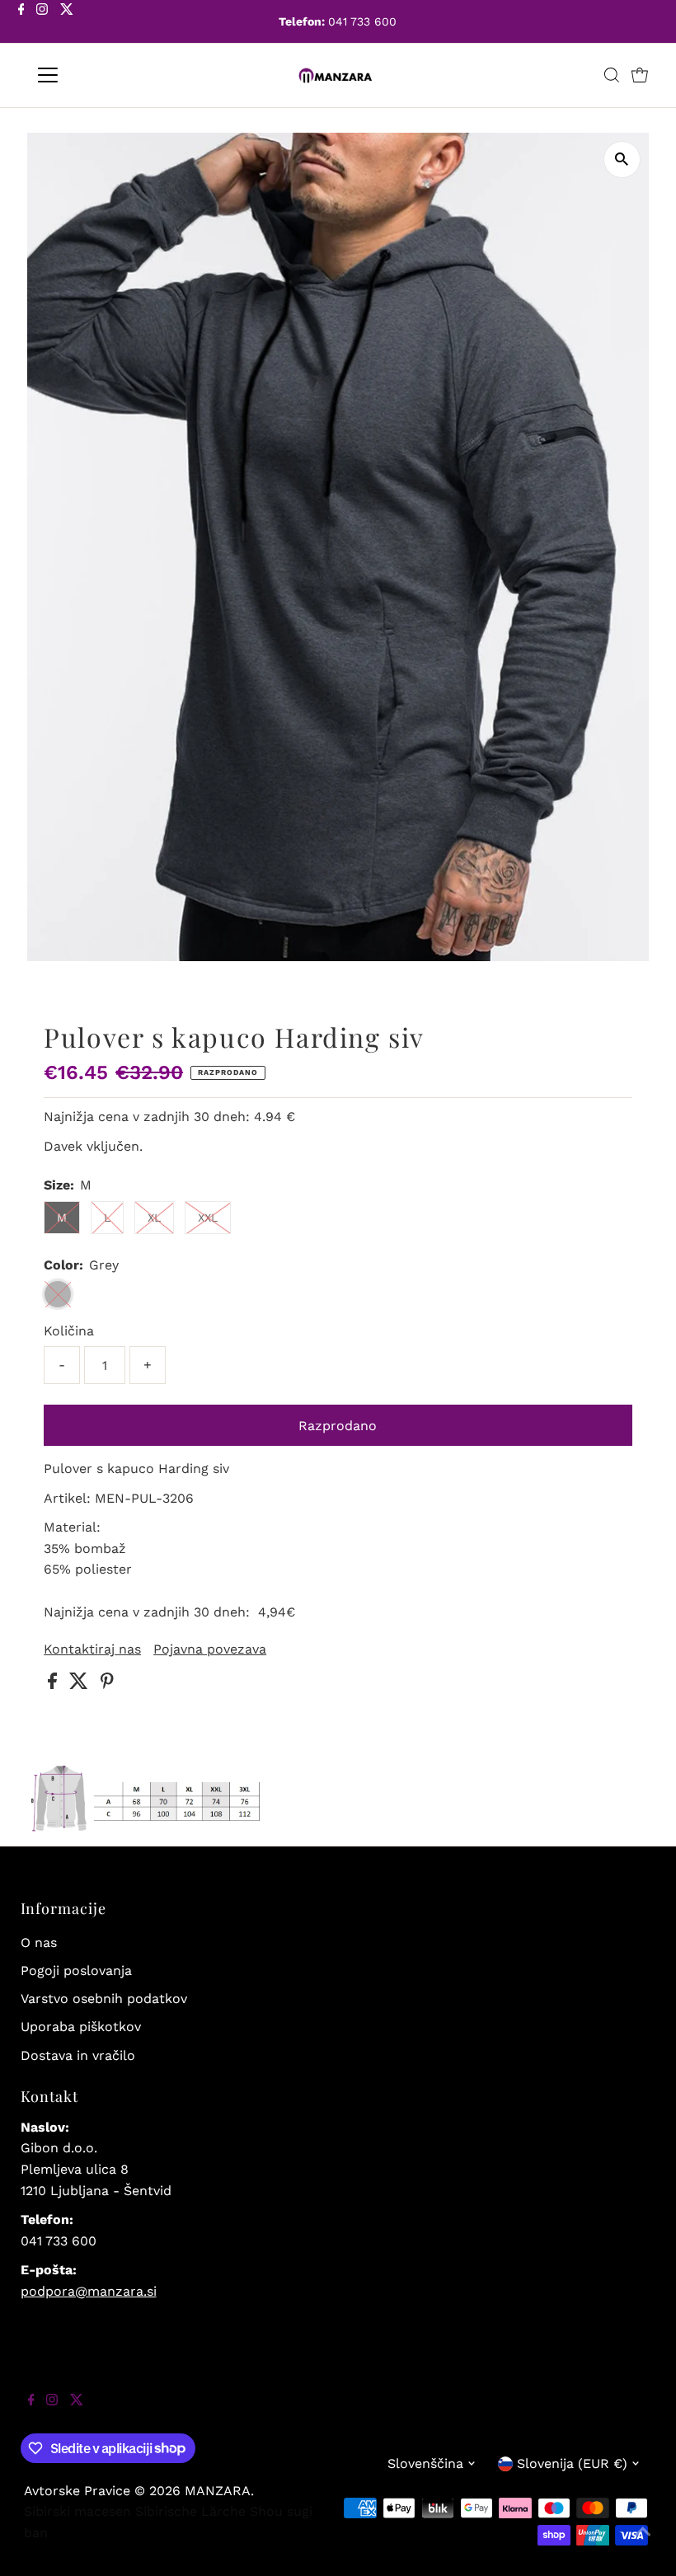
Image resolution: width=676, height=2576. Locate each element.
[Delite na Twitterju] (81, 1684)
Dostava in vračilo (78, 2055)
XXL (208, 1218)
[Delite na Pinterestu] (107, 1684)
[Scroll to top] (643, 2543)
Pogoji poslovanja (76, 1971)
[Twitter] (67, 23)
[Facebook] (21, 23)
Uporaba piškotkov (81, 2027)
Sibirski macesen (77, 2511)
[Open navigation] (101, 75)
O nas (39, 1943)
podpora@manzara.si (89, 2291)
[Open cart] (640, 75)
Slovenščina (425, 2463)
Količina (69, 1331)
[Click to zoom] (622, 160)
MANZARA (218, 2491)
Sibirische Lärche (190, 2511)
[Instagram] (42, 23)
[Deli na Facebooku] (54, 1684)
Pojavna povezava (210, 1649)
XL (154, 1218)
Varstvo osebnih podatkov (104, 1999)
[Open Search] (612, 75)
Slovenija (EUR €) (572, 2463)
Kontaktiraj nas (92, 1649)
